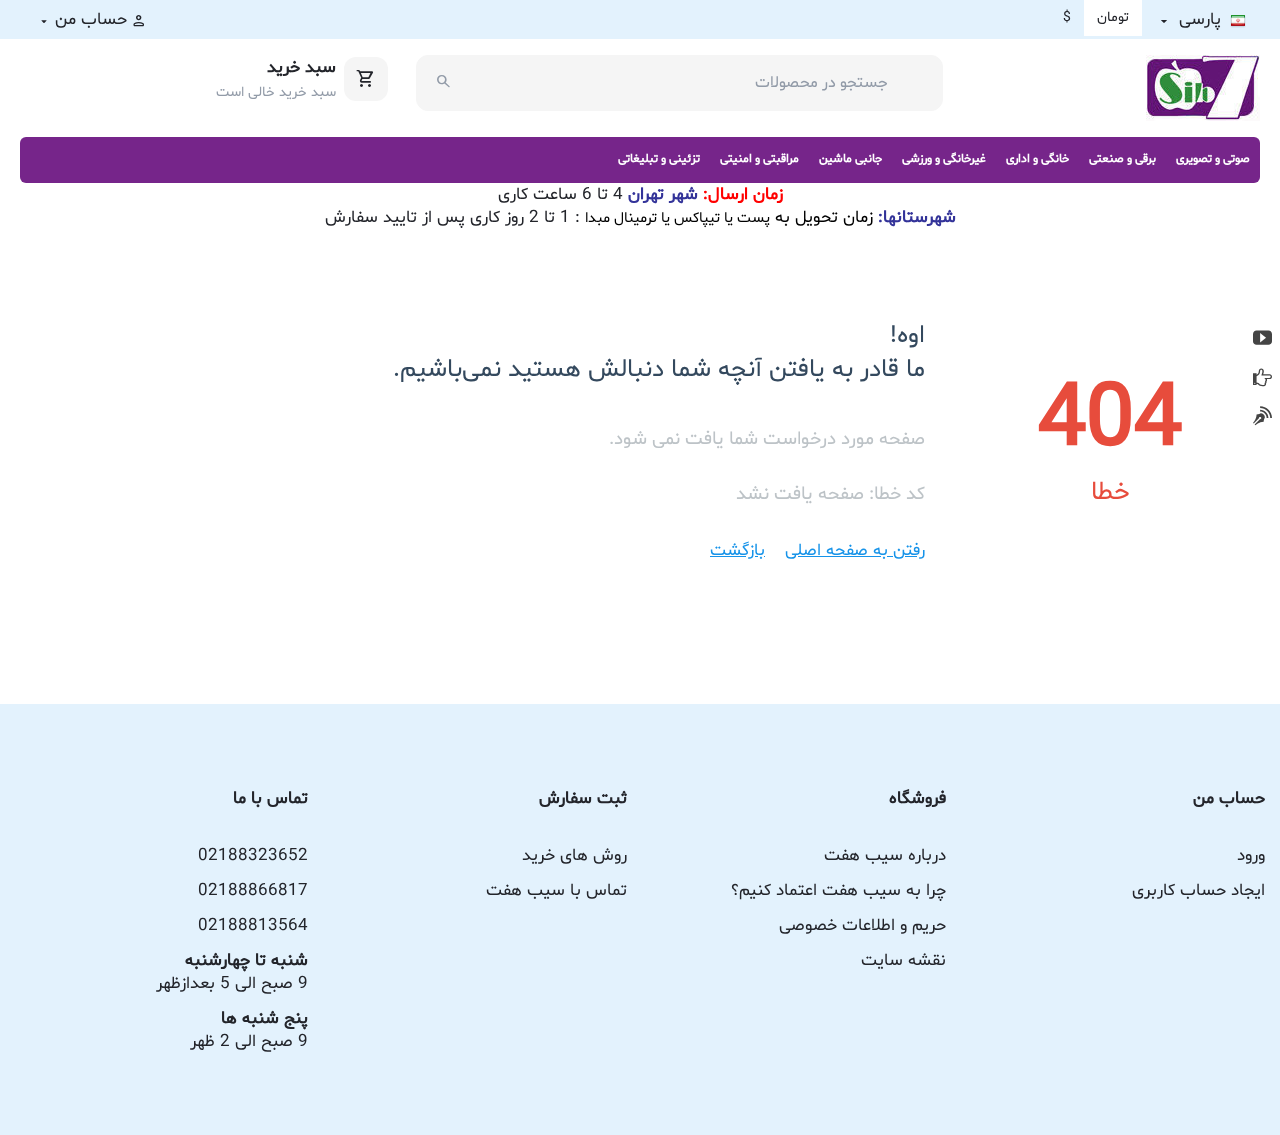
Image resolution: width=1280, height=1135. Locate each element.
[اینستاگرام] (1262, 416)
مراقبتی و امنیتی (759, 159)
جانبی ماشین (850, 159)
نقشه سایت (903, 960)
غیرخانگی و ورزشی (944, 159)
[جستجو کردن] (444, 83)
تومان (1113, 17)
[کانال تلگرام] (1262, 377)
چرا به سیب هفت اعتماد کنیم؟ (838, 890)
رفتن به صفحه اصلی (855, 550)
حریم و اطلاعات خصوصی (862, 925)
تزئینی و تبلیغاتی (659, 159)
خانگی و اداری (1037, 159)
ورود (1251, 855)
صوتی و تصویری (1213, 159)
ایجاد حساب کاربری (1198, 890)
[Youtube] (1262, 338)
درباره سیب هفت (885, 855)
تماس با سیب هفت (556, 890)
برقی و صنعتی (1122, 159)
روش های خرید (574, 855)
